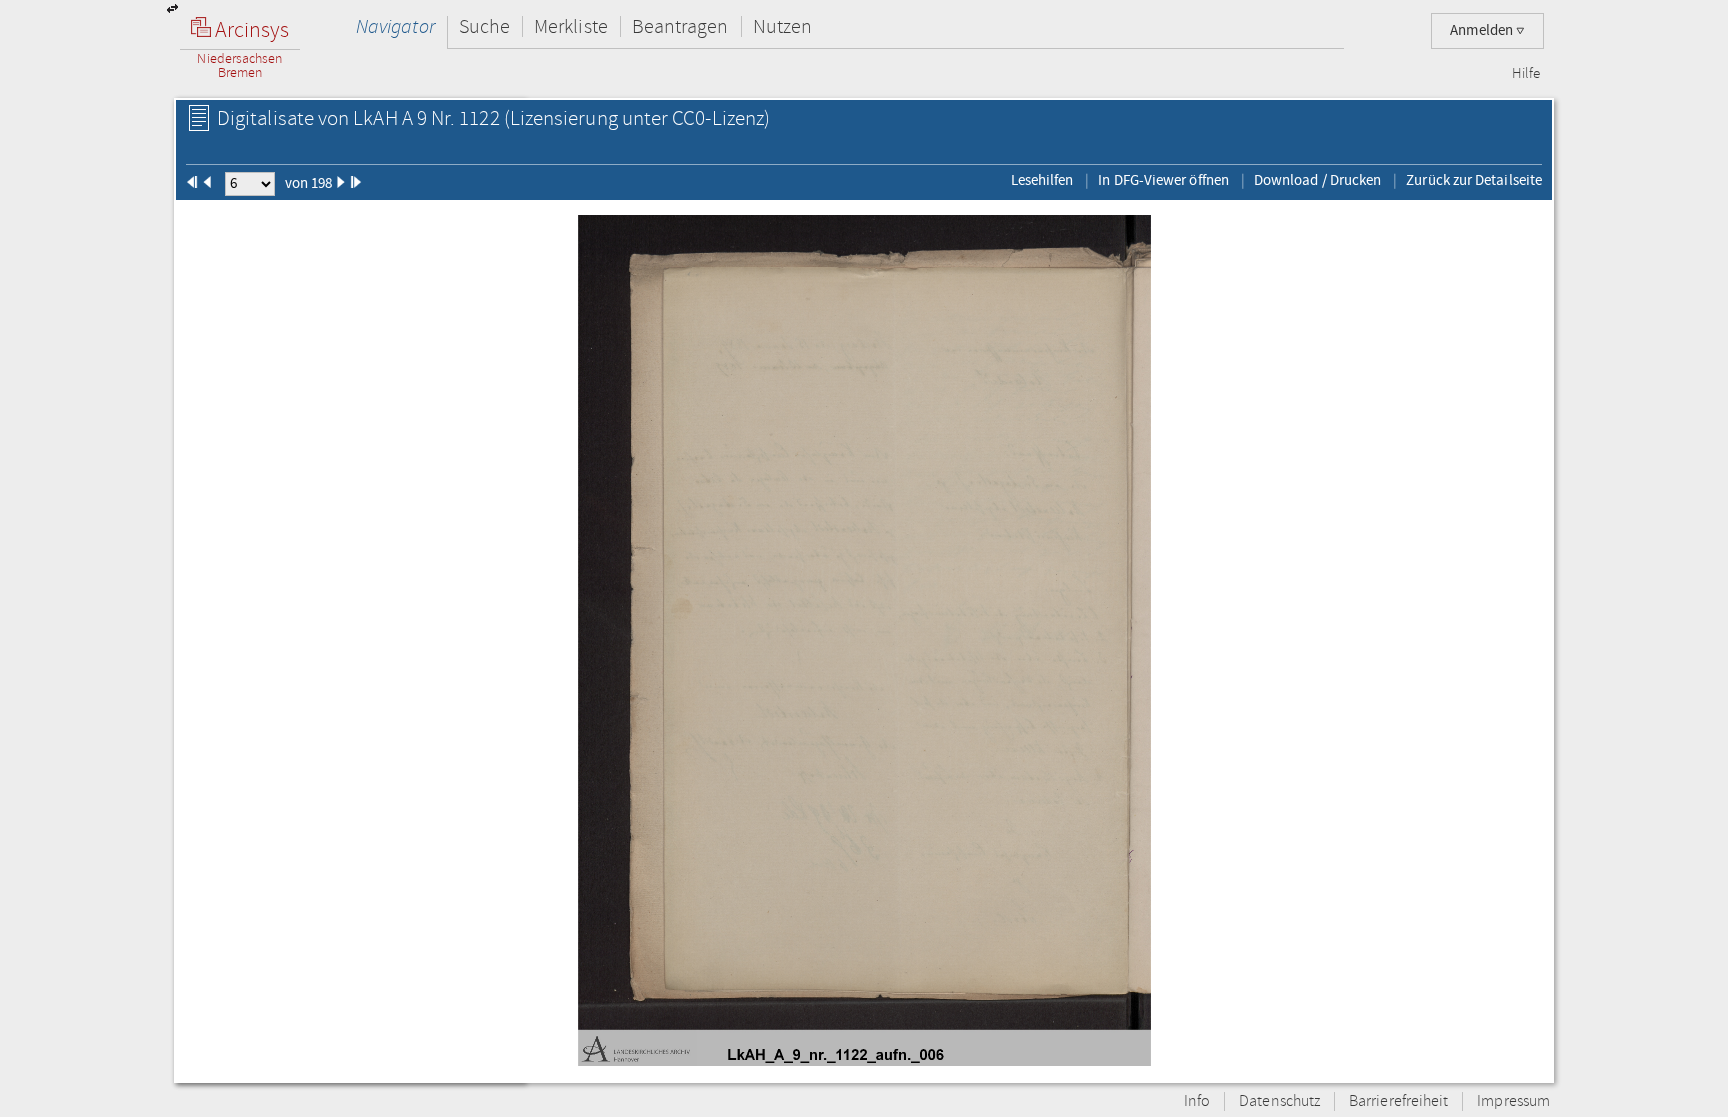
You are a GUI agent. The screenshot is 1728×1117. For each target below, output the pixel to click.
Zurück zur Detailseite (1474, 180)
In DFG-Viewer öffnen (1163, 180)
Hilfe (1526, 74)
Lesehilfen (1042, 180)
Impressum (1513, 1101)
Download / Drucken (1317, 180)
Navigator (395, 26)
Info (1197, 1101)
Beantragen (680, 26)
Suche (484, 26)
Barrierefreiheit (1398, 1101)
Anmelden (1483, 30)
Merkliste (571, 26)
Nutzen (782, 26)
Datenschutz (1279, 1101)
